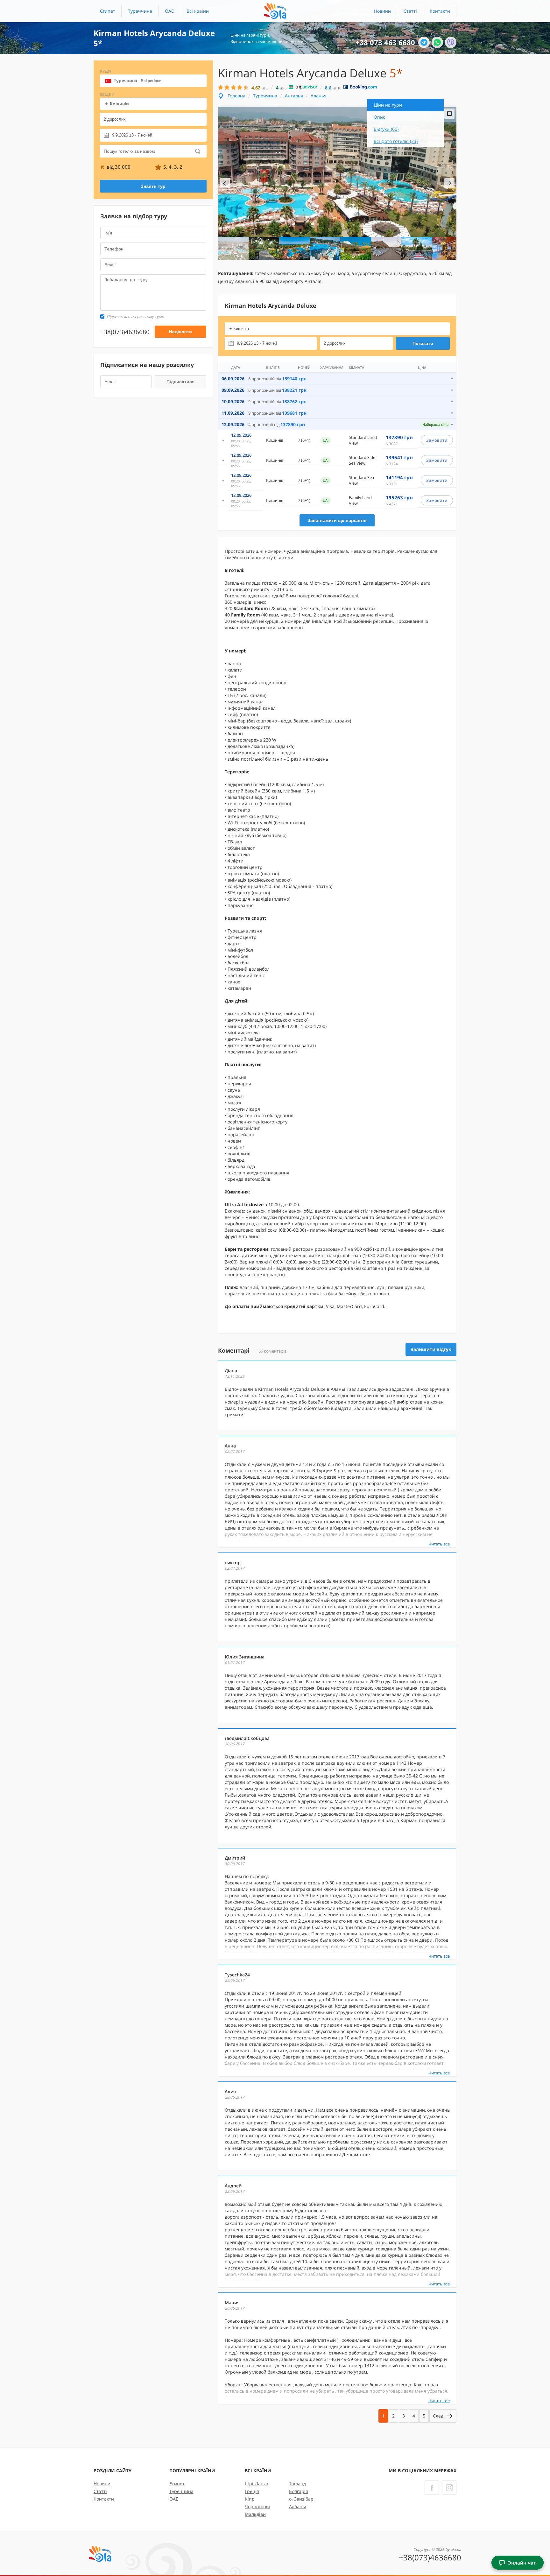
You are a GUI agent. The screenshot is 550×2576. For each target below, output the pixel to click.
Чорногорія (257, 2506)
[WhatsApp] (437, 42)
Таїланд (297, 2484)
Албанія (298, 2506)
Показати (423, 343)
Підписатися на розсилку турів (135, 317)
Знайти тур (153, 186)
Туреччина (140, 11)
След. (439, 2416)
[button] (198, 11)
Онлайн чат (522, 2563)
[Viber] (451, 42)
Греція (252, 2491)
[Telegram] (424, 42)
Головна (236, 96)
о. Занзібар (301, 2499)
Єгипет (108, 11)
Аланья (319, 96)
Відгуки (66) (386, 129)
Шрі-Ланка (257, 2484)
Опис (379, 117)
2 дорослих (115, 119)
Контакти (440, 11)
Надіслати (180, 332)
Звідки (107, 94)
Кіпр (250, 2499)
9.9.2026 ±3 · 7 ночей (132, 135)
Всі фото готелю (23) (396, 141)
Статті (410, 11)
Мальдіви (255, 2514)
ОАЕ (169, 11)
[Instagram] (449, 2488)
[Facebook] (432, 2488)
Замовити (437, 440)
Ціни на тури (388, 105)
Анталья (294, 96)
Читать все (439, 1544)
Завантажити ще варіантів (337, 520)
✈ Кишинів (117, 104)
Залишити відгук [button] (431, 1349)
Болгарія (299, 2491)
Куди (106, 71)
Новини (382, 11)
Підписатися (180, 382)
